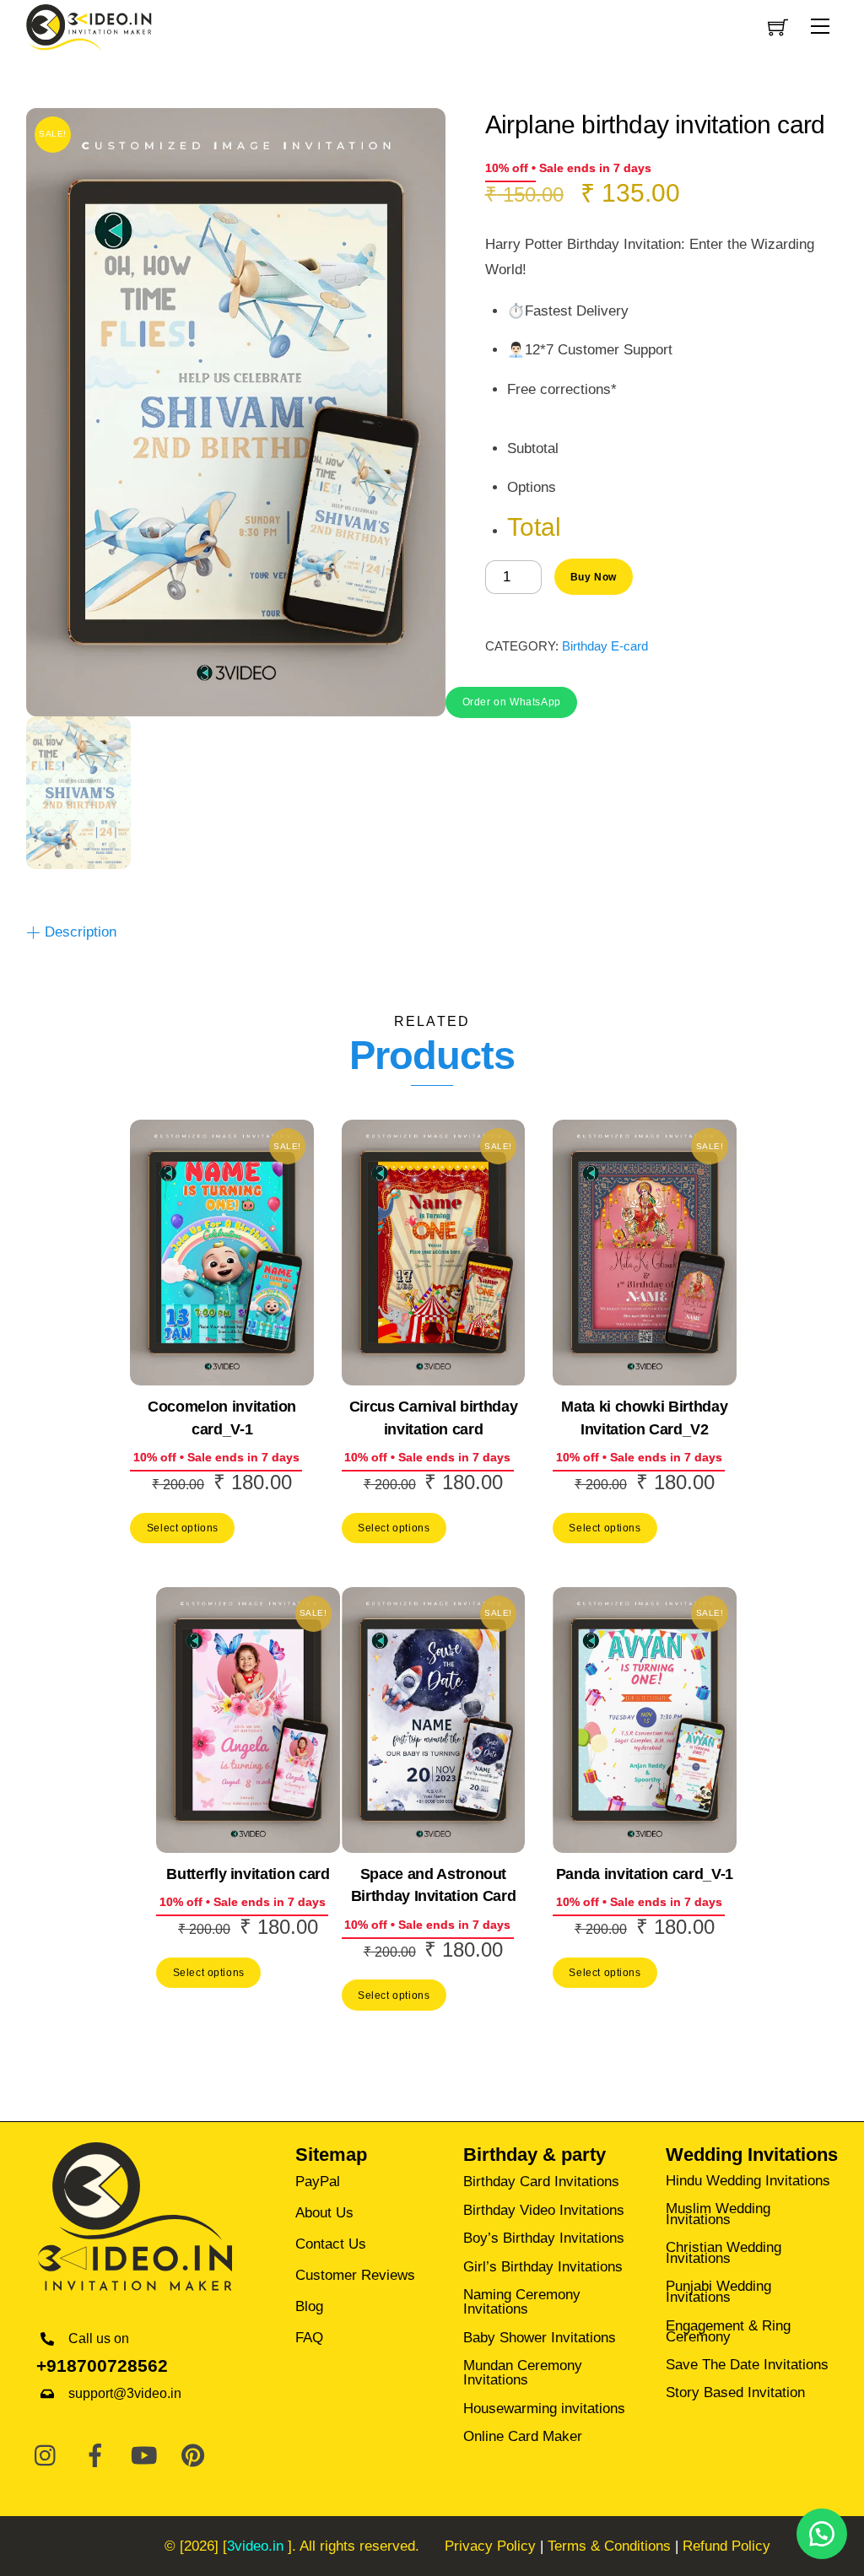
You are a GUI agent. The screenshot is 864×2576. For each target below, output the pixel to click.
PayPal (318, 2182)
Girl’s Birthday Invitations (543, 2267)
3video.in (255, 2546)
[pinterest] (193, 2457)
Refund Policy (726, 2546)
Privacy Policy (490, 2546)
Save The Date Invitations (747, 2365)
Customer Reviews (355, 2275)
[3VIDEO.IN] (89, 26)
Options (532, 487)
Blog (309, 2306)
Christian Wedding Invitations (724, 2253)
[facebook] (95, 2457)
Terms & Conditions (609, 2546)
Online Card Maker (523, 2436)
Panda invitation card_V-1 (645, 1874)
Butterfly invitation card (248, 1874)
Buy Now (594, 577)
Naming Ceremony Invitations (522, 2302)
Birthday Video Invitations (544, 2210)
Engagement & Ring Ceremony (728, 2331)
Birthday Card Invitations (541, 2182)
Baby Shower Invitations (540, 2338)
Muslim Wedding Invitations (718, 2214)
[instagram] (46, 2457)
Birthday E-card (605, 646)
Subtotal (533, 448)
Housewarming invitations (544, 2409)
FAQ (309, 2338)
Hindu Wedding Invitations (748, 2181)
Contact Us (331, 2244)
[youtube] (144, 2457)
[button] (511, 701)
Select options (183, 1528)
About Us (324, 2213)
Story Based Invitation (735, 2392)
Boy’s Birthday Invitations (544, 2238)
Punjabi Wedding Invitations (718, 2292)
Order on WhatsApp (512, 702)
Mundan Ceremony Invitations (523, 2373)
